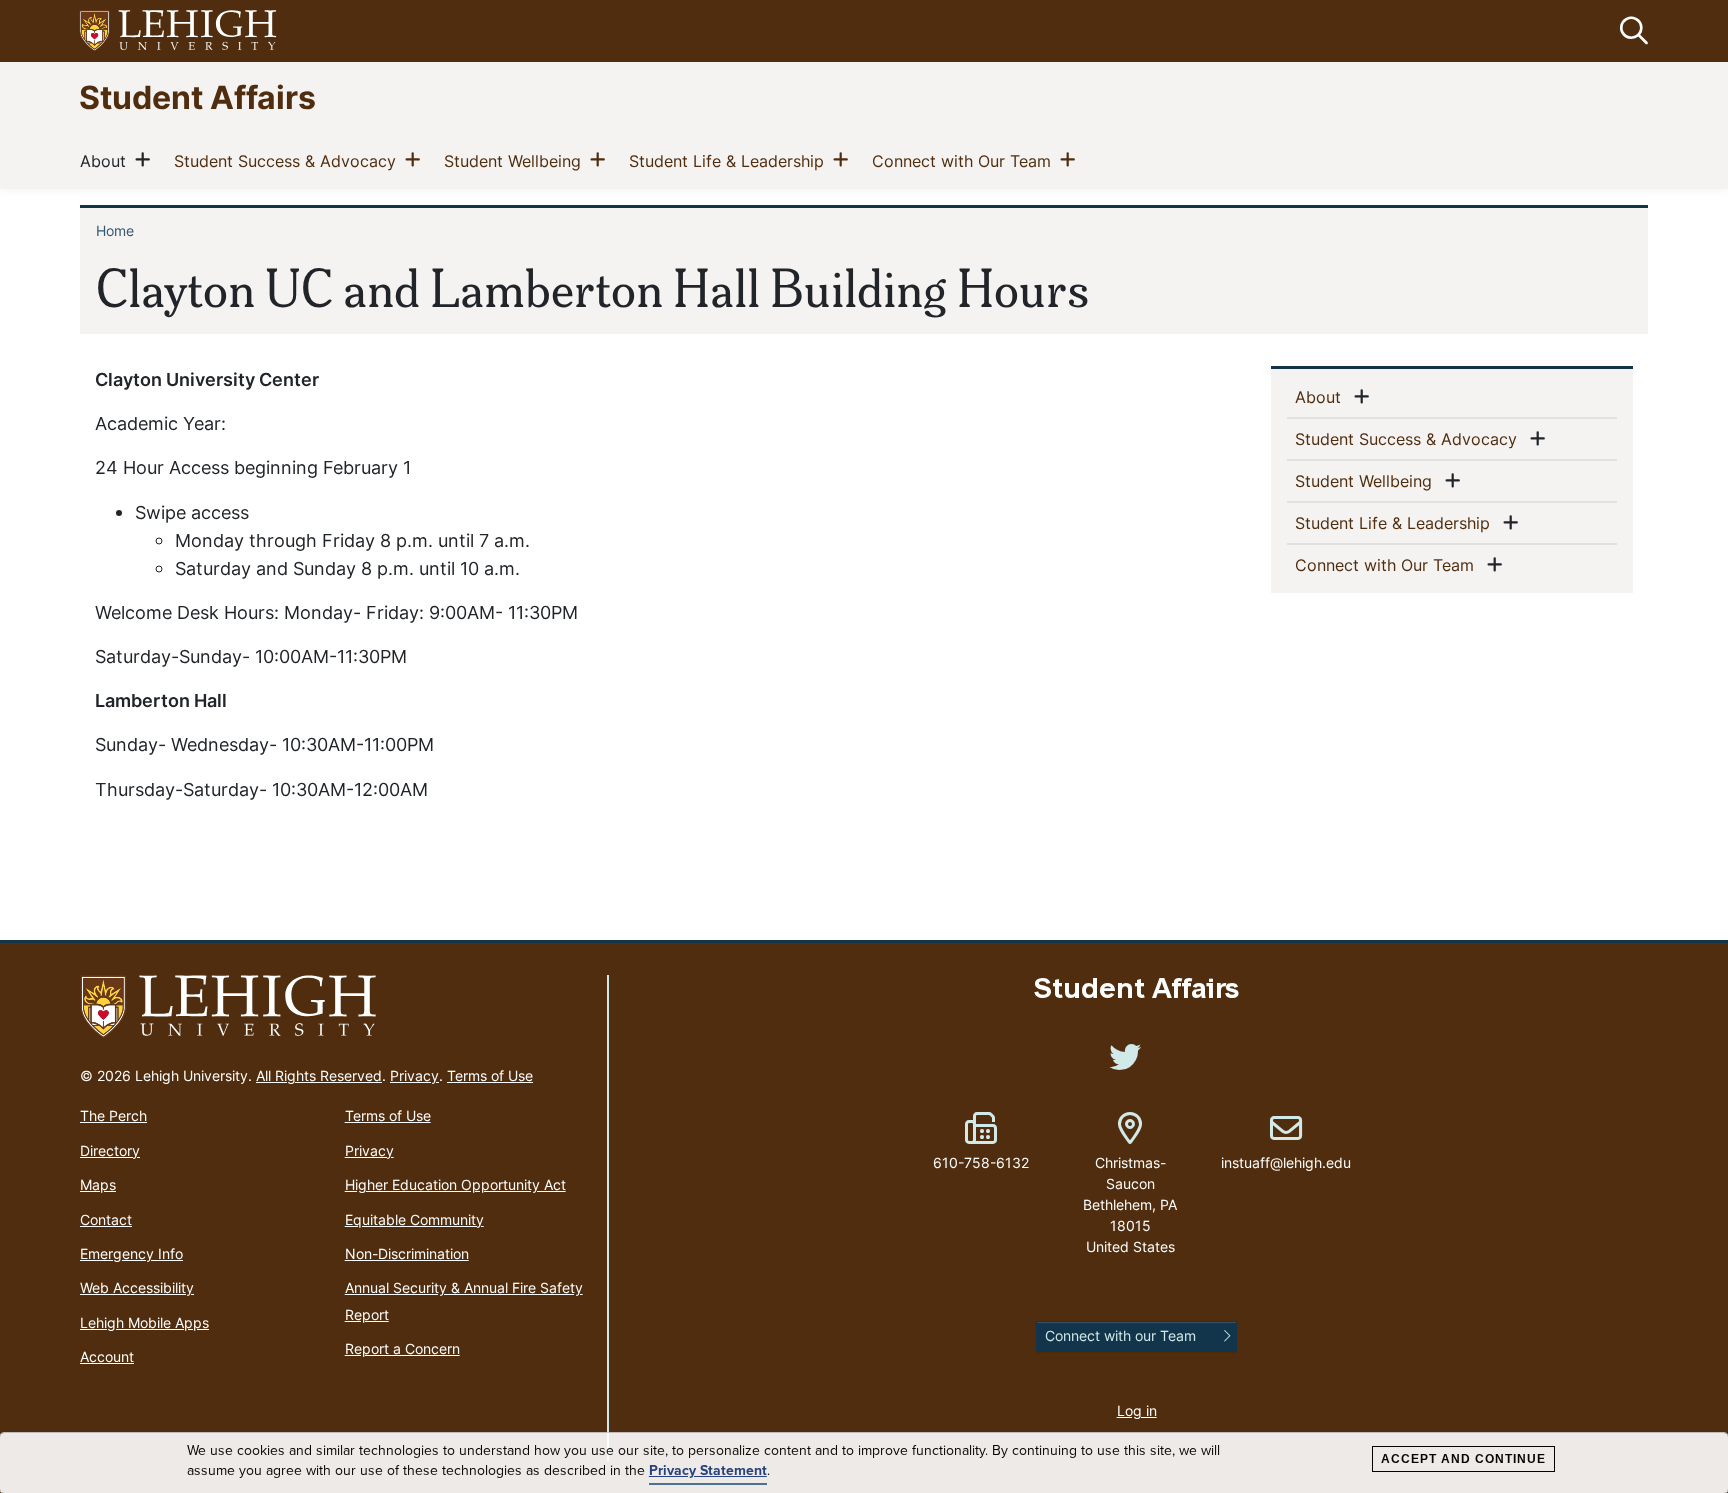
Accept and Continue (1463, 1459)
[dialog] (864, 1463)
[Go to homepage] (335, 1007)
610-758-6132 (981, 1162)
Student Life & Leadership (730, 160)
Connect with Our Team (965, 160)
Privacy (414, 1075)
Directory (110, 1150)
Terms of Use (490, 1075)
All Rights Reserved (319, 1075)
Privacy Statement (708, 1471)
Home (115, 230)
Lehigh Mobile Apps (144, 1322)
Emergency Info (131, 1253)
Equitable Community (414, 1219)
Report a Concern (402, 1348)
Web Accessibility (137, 1287)
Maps (98, 1184)
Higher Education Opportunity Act (455, 1184)
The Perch (113, 1115)
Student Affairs (197, 96)
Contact (106, 1219)
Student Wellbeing (516, 160)
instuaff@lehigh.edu (1286, 1142)
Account (107, 1356)
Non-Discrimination (407, 1253)
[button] (1630, 31)
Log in (1137, 1410)
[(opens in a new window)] (179, 31)
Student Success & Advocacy (289, 160)
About (107, 160)
